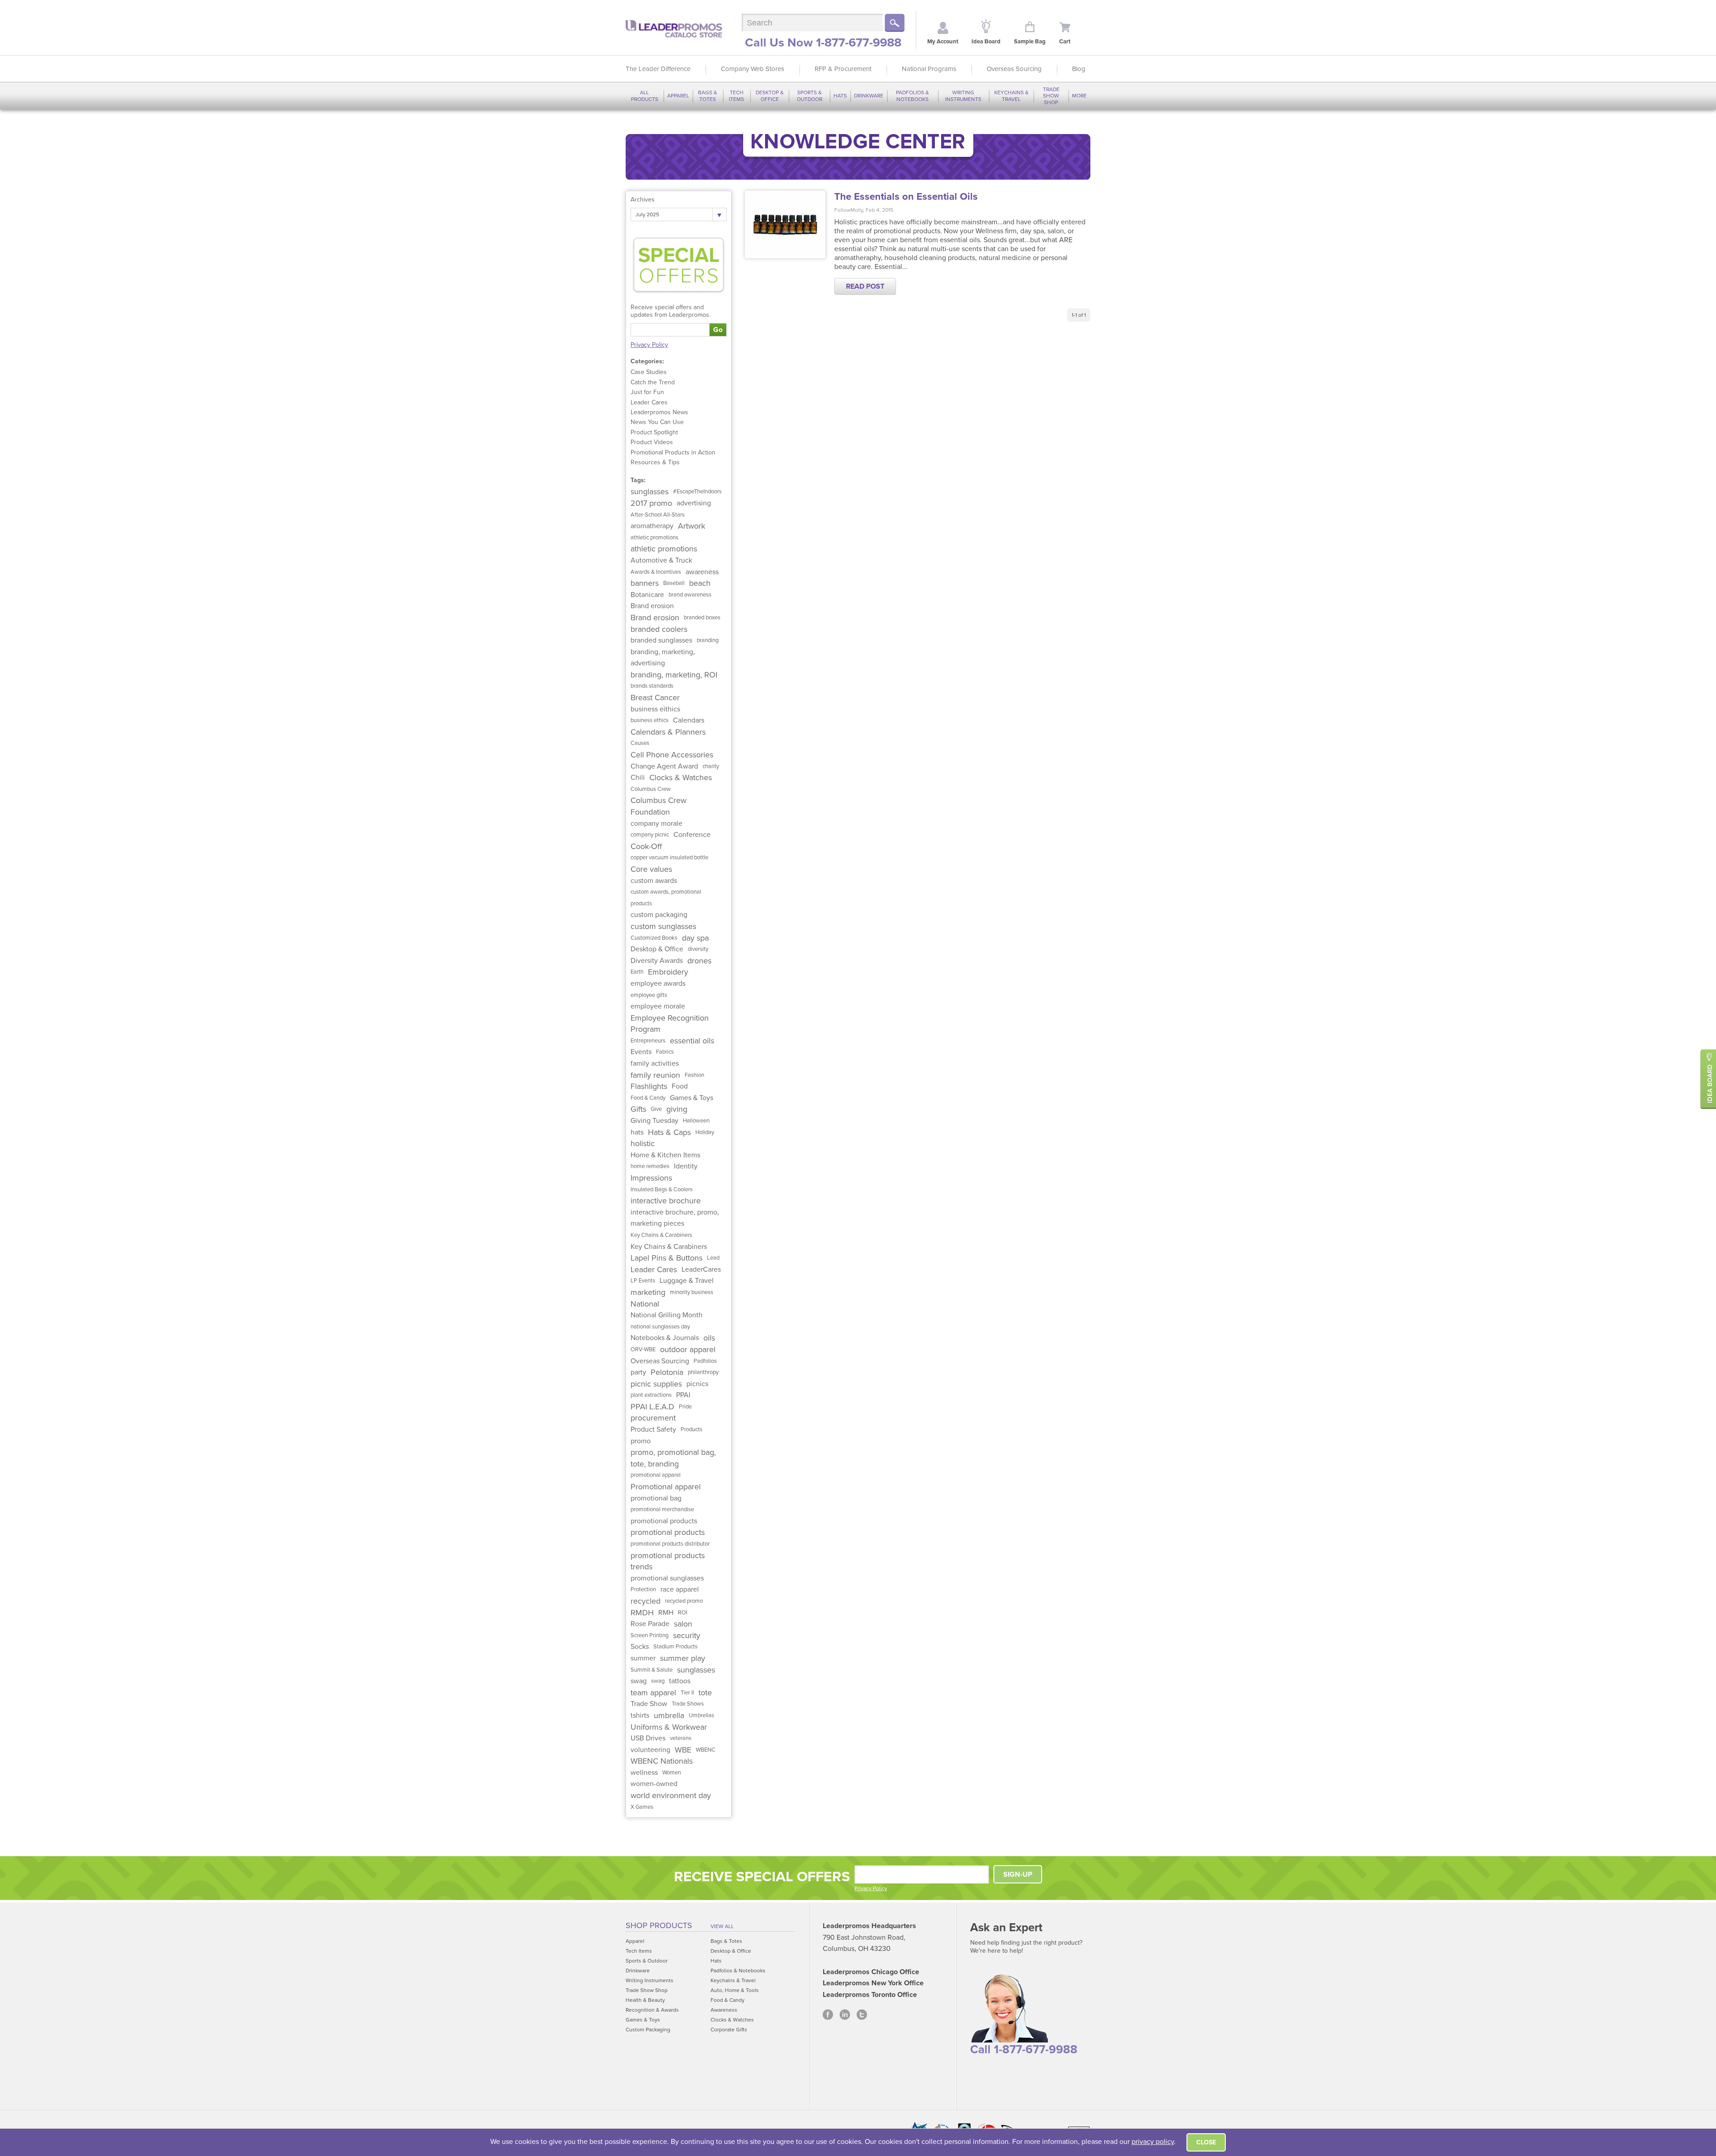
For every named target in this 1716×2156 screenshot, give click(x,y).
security (687, 1635)
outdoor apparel (688, 1349)
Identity (686, 1166)
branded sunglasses (661, 640)
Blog (1079, 69)
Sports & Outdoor (810, 96)
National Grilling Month (667, 1315)
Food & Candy (648, 1098)
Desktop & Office (770, 96)
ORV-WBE (643, 1349)
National (645, 1304)
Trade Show (649, 1704)
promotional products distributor (670, 1544)
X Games (642, 1807)
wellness (644, 1773)
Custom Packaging (648, 2030)
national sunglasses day (660, 1327)
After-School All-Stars (658, 515)
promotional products (664, 1521)
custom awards (654, 881)
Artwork (692, 526)
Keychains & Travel (1012, 96)
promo (641, 1441)
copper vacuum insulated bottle (669, 857)
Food (680, 1086)
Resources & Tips (655, 462)
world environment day (671, 1795)
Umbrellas (701, 1715)
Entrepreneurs (648, 1041)
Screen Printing (650, 1635)
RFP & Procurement (843, 69)
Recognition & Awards (652, 2010)
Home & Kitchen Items (665, 1155)
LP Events (643, 1281)
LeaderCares (701, 1269)
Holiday (705, 1132)
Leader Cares (649, 402)
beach (700, 583)
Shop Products (659, 1925)
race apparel (680, 1589)
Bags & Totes (708, 96)
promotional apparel (656, 1475)
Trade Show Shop (1051, 96)
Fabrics (665, 1052)
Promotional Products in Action (673, 452)
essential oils (692, 1041)
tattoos (680, 1681)
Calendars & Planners (668, 732)
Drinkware (869, 96)
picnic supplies (656, 1384)
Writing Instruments (963, 96)
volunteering (650, 1750)
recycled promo (684, 1601)
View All (722, 1926)
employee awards (658, 983)
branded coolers (659, 629)
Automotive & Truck (661, 560)
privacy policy (1153, 2142)
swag (639, 1681)
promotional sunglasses (667, 1578)
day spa (695, 938)
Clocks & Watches (681, 778)
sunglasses (650, 492)
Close (1206, 2142)
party (638, 1372)
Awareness (724, 2010)
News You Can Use (657, 422)
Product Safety (653, 1429)
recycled (646, 1601)
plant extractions (651, 1395)
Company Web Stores (753, 69)
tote (705, 1693)
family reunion (655, 1075)
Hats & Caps (669, 1132)
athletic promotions (654, 538)
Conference (692, 835)
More (1079, 96)
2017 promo (651, 503)
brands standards (652, 686)
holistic (643, 1143)
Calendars (689, 720)
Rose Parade (650, 1624)
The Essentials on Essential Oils (906, 197)
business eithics (655, 709)
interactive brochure (666, 1201)
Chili (638, 778)
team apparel (653, 1693)
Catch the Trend (653, 382)
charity (711, 766)
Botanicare (647, 595)
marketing (648, 1292)
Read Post (865, 286)
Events (641, 1052)
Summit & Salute (652, 1670)
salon (683, 1624)
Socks (640, 1647)
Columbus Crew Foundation (658, 806)
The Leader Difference (658, 69)
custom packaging (659, 915)
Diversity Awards (657, 961)
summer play (683, 1658)
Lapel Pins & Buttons (667, 1258)
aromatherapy (652, 526)
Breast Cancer (655, 698)
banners (645, 583)
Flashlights (649, 1086)
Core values (651, 869)
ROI (683, 1613)
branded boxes (702, 618)
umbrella (669, 1715)
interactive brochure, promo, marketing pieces (675, 1218)
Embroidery (668, 972)
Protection (643, 1589)
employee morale (658, 1006)
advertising (694, 503)
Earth (637, 972)
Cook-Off (646, 846)
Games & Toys (692, 1098)
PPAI (683, 1395)
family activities (655, 1063)
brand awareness (690, 595)
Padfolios (705, 1361)
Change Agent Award (664, 766)
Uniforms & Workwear (669, 1727)
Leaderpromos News (659, 412)
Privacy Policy (649, 345)
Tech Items (736, 96)
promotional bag (656, 1498)
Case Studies (649, 372)
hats (637, 1132)
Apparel (678, 96)
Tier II (687, 1693)
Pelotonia (667, 1372)
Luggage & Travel (687, 1281)
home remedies (650, 1166)
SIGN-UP (1018, 1874)
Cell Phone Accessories (672, 755)
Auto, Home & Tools (735, 1990)
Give (656, 1109)
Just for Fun (647, 392)
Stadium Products (675, 1647)
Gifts (638, 1109)
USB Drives (648, 1738)
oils (709, 1338)
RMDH (642, 1613)
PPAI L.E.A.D (652, 1407)
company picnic (650, 835)
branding (708, 640)
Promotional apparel (666, 1487)
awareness (702, 572)
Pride (685, 1407)
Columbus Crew (651, 789)
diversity (698, 949)
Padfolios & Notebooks (913, 96)
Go (718, 330)
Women (672, 1773)
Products (692, 1429)
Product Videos (652, 442)
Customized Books (654, 938)
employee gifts (649, 995)
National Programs (929, 69)
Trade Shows (688, 1704)
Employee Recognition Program (670, 1024)
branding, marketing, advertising (663, 658)
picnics (697, 1384)
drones (699, 961)
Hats (840, 96)
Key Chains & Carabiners (661, 1235)
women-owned (654, 1784)
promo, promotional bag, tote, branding (673, 1458)
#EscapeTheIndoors (697, 492)
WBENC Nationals (662, 1761)
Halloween (696, 1121)
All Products (645, 96)
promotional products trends (668, 1561)
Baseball (674, 583)
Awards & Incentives (656, 572)
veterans (681, 1738)
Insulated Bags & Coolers (662, 1189)
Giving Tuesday (654, 1121)
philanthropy (703, 1372)
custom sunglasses (663, 926)
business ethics (650, 720)
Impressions (651, 1178)
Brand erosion (652, 606)
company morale (656, 824)
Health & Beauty (645, 2000)
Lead (713, 1258)
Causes (640, 743)
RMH (666, 1613)
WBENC (706, 1750)
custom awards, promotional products (666, 898)
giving (677, 1109)
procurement (653, 1418)
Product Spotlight (654, 432)
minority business (692, 1292)
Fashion (694, 1075)
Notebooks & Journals (665, 1338)
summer (643, 1658)
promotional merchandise (662, 1509)
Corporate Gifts (729, 2030)
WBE (683, 1750)
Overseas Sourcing (1014, 69)
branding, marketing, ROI (674, 675)
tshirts (640, 1715)
